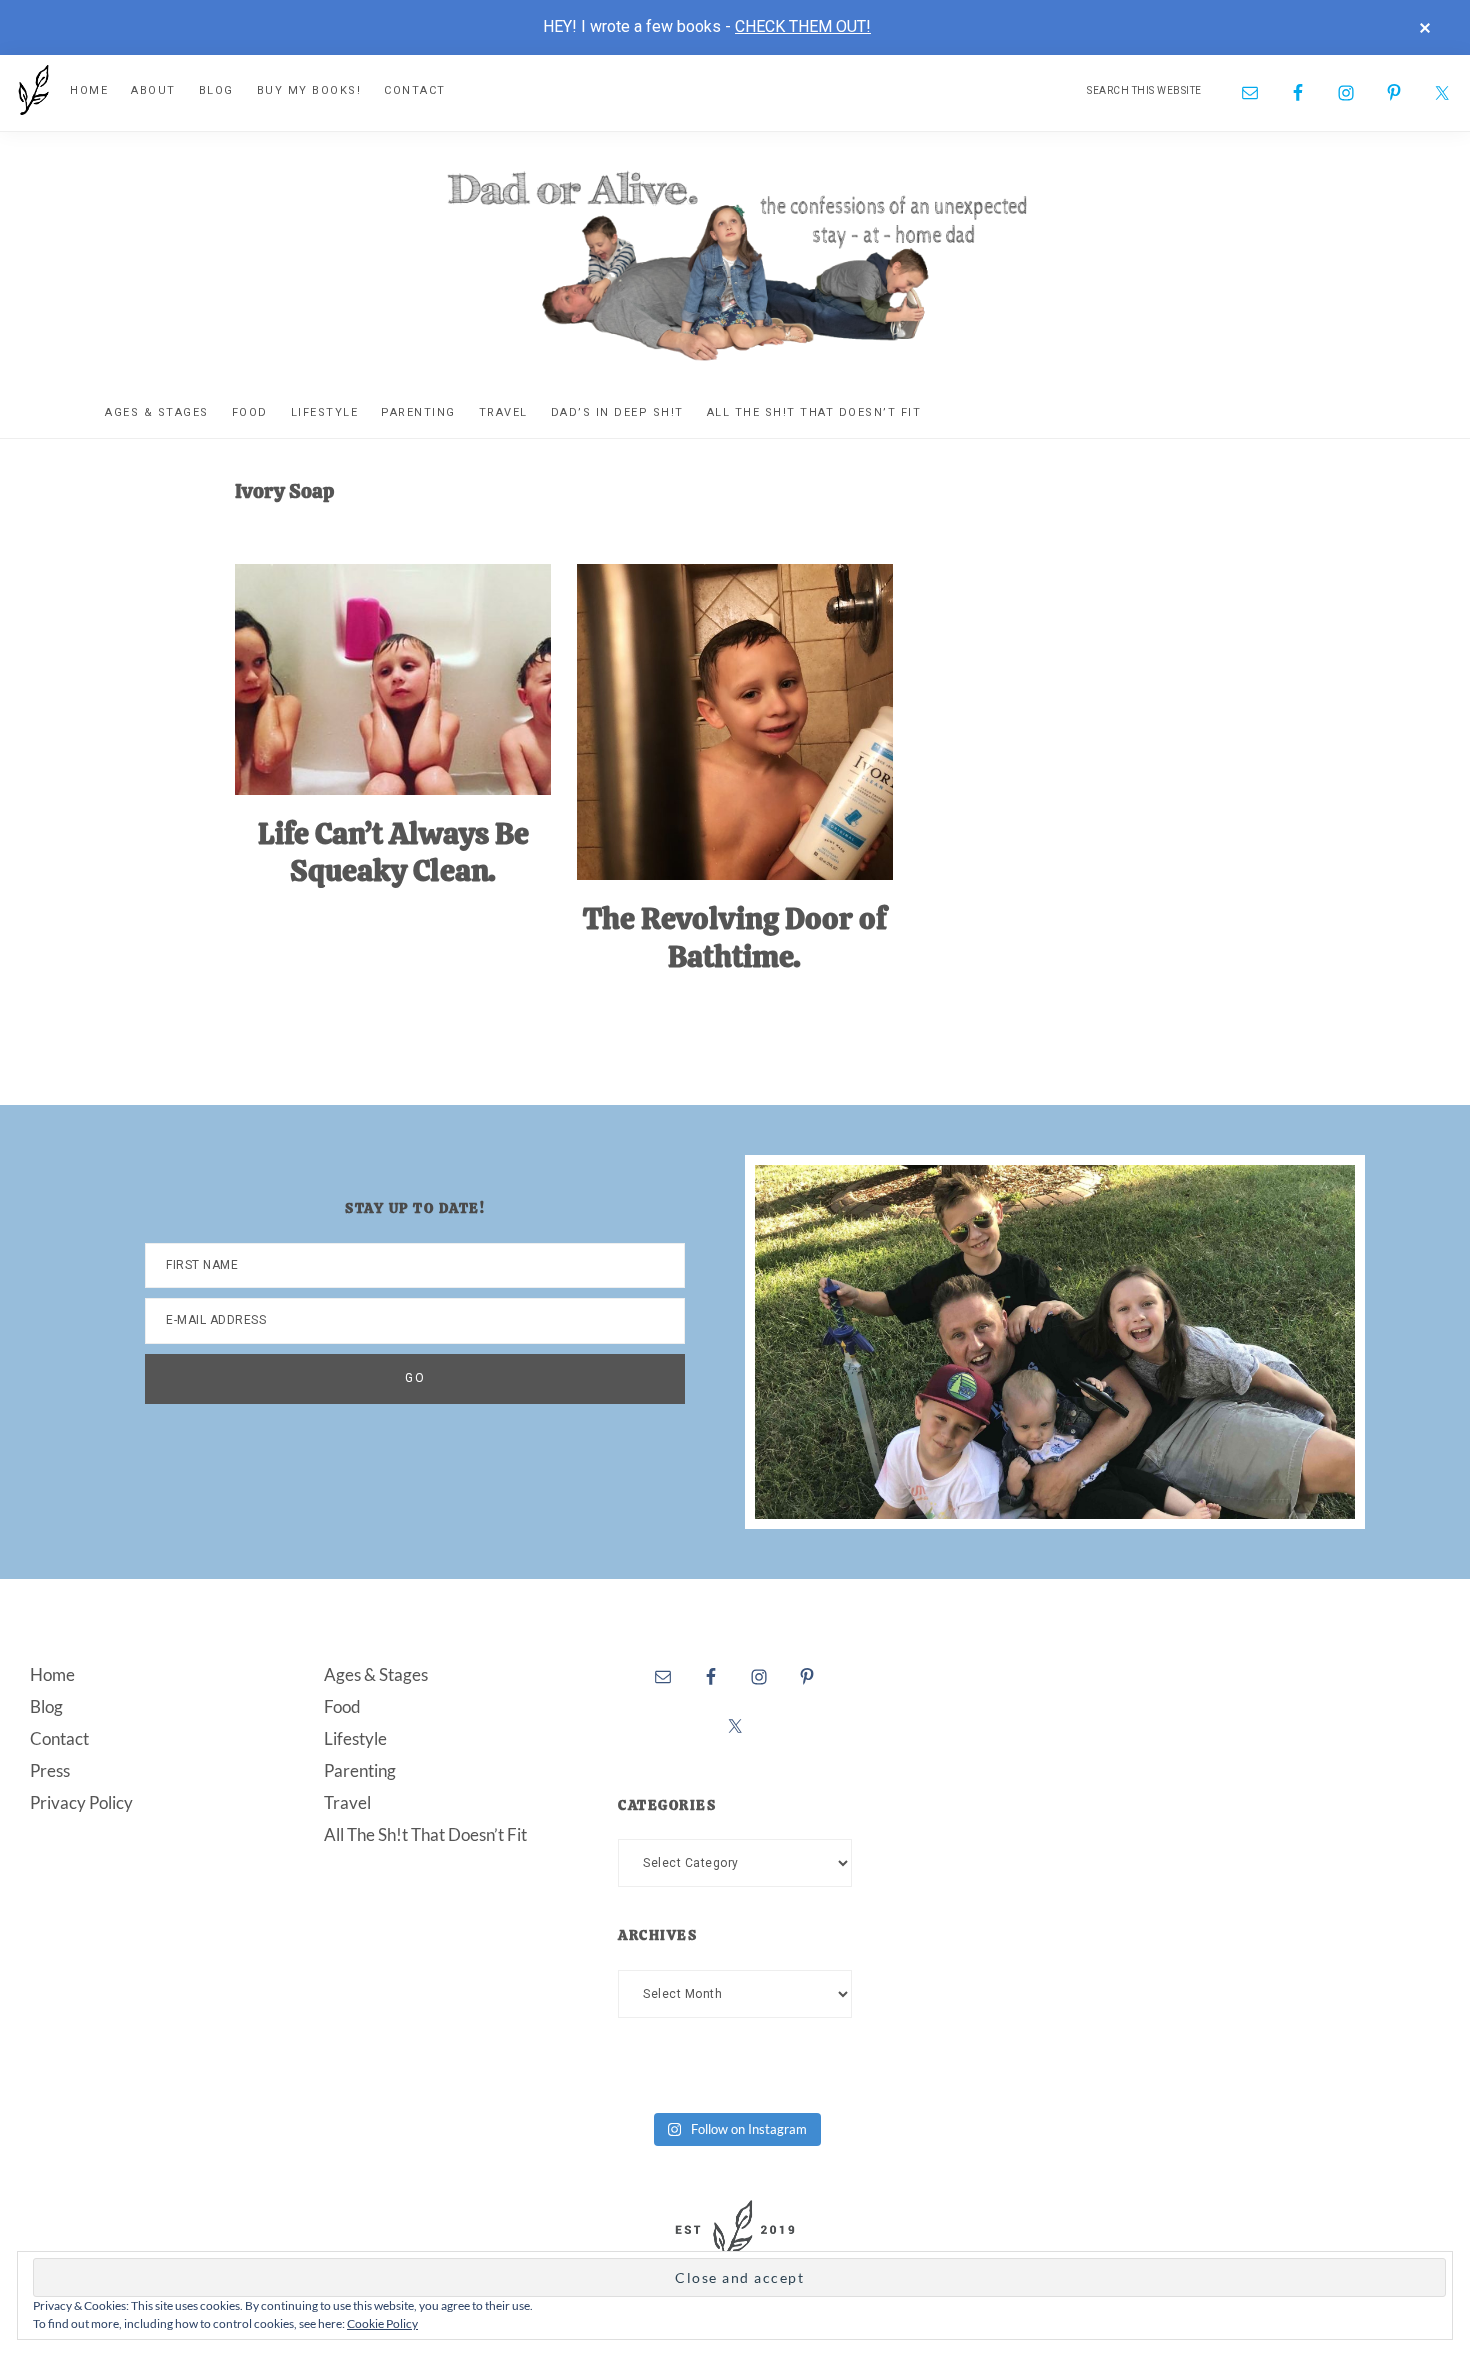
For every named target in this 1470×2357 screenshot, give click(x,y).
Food (342, 1706)
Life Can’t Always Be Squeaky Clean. (393, 852)
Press (50, 1770)
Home (52, 1674)
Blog (46, 1706)
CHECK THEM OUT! (803, 26)
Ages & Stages (376, 1674)
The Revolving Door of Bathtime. (735, 937)
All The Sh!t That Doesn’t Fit (425, 1834)
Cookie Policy (382, 2323)
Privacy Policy (81, 1802)
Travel (347, 1802)
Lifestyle (355, 1738)
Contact (59, 1738)
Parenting (360, 1770)
